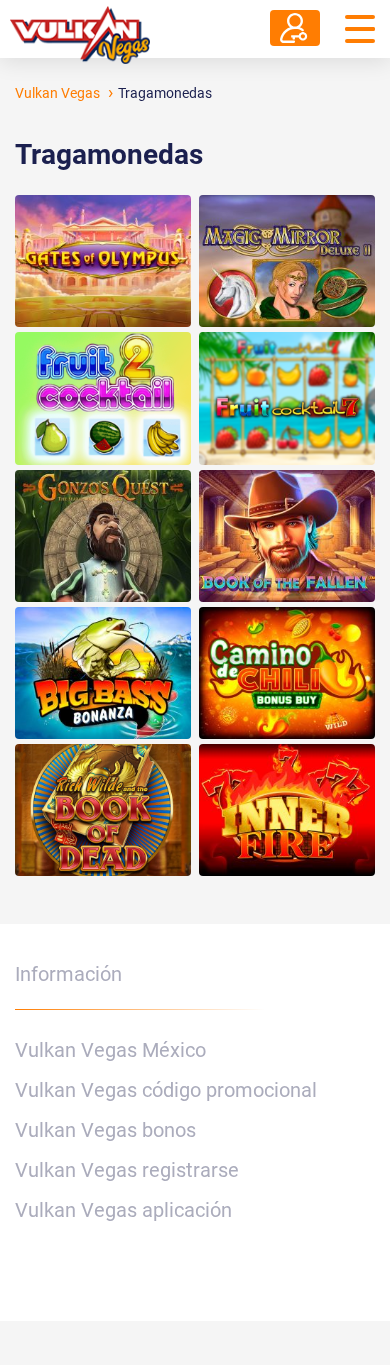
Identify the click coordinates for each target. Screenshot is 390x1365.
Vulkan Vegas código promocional (166, 1090)
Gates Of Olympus (103, 261)
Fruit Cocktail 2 (103, 398)
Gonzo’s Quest (103, 536)
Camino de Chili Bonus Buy (287, 673)
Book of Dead (103, 810)
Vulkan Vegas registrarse (127, 1170)
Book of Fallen (287, 536)
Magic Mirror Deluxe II (287, 261)
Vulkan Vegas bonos (105, 1130)
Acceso (295, 28)
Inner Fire (287, 810)
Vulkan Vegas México (110, 1050)
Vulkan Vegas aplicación (123, 1210)
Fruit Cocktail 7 (287, 398)
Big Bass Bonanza (103, 673)
